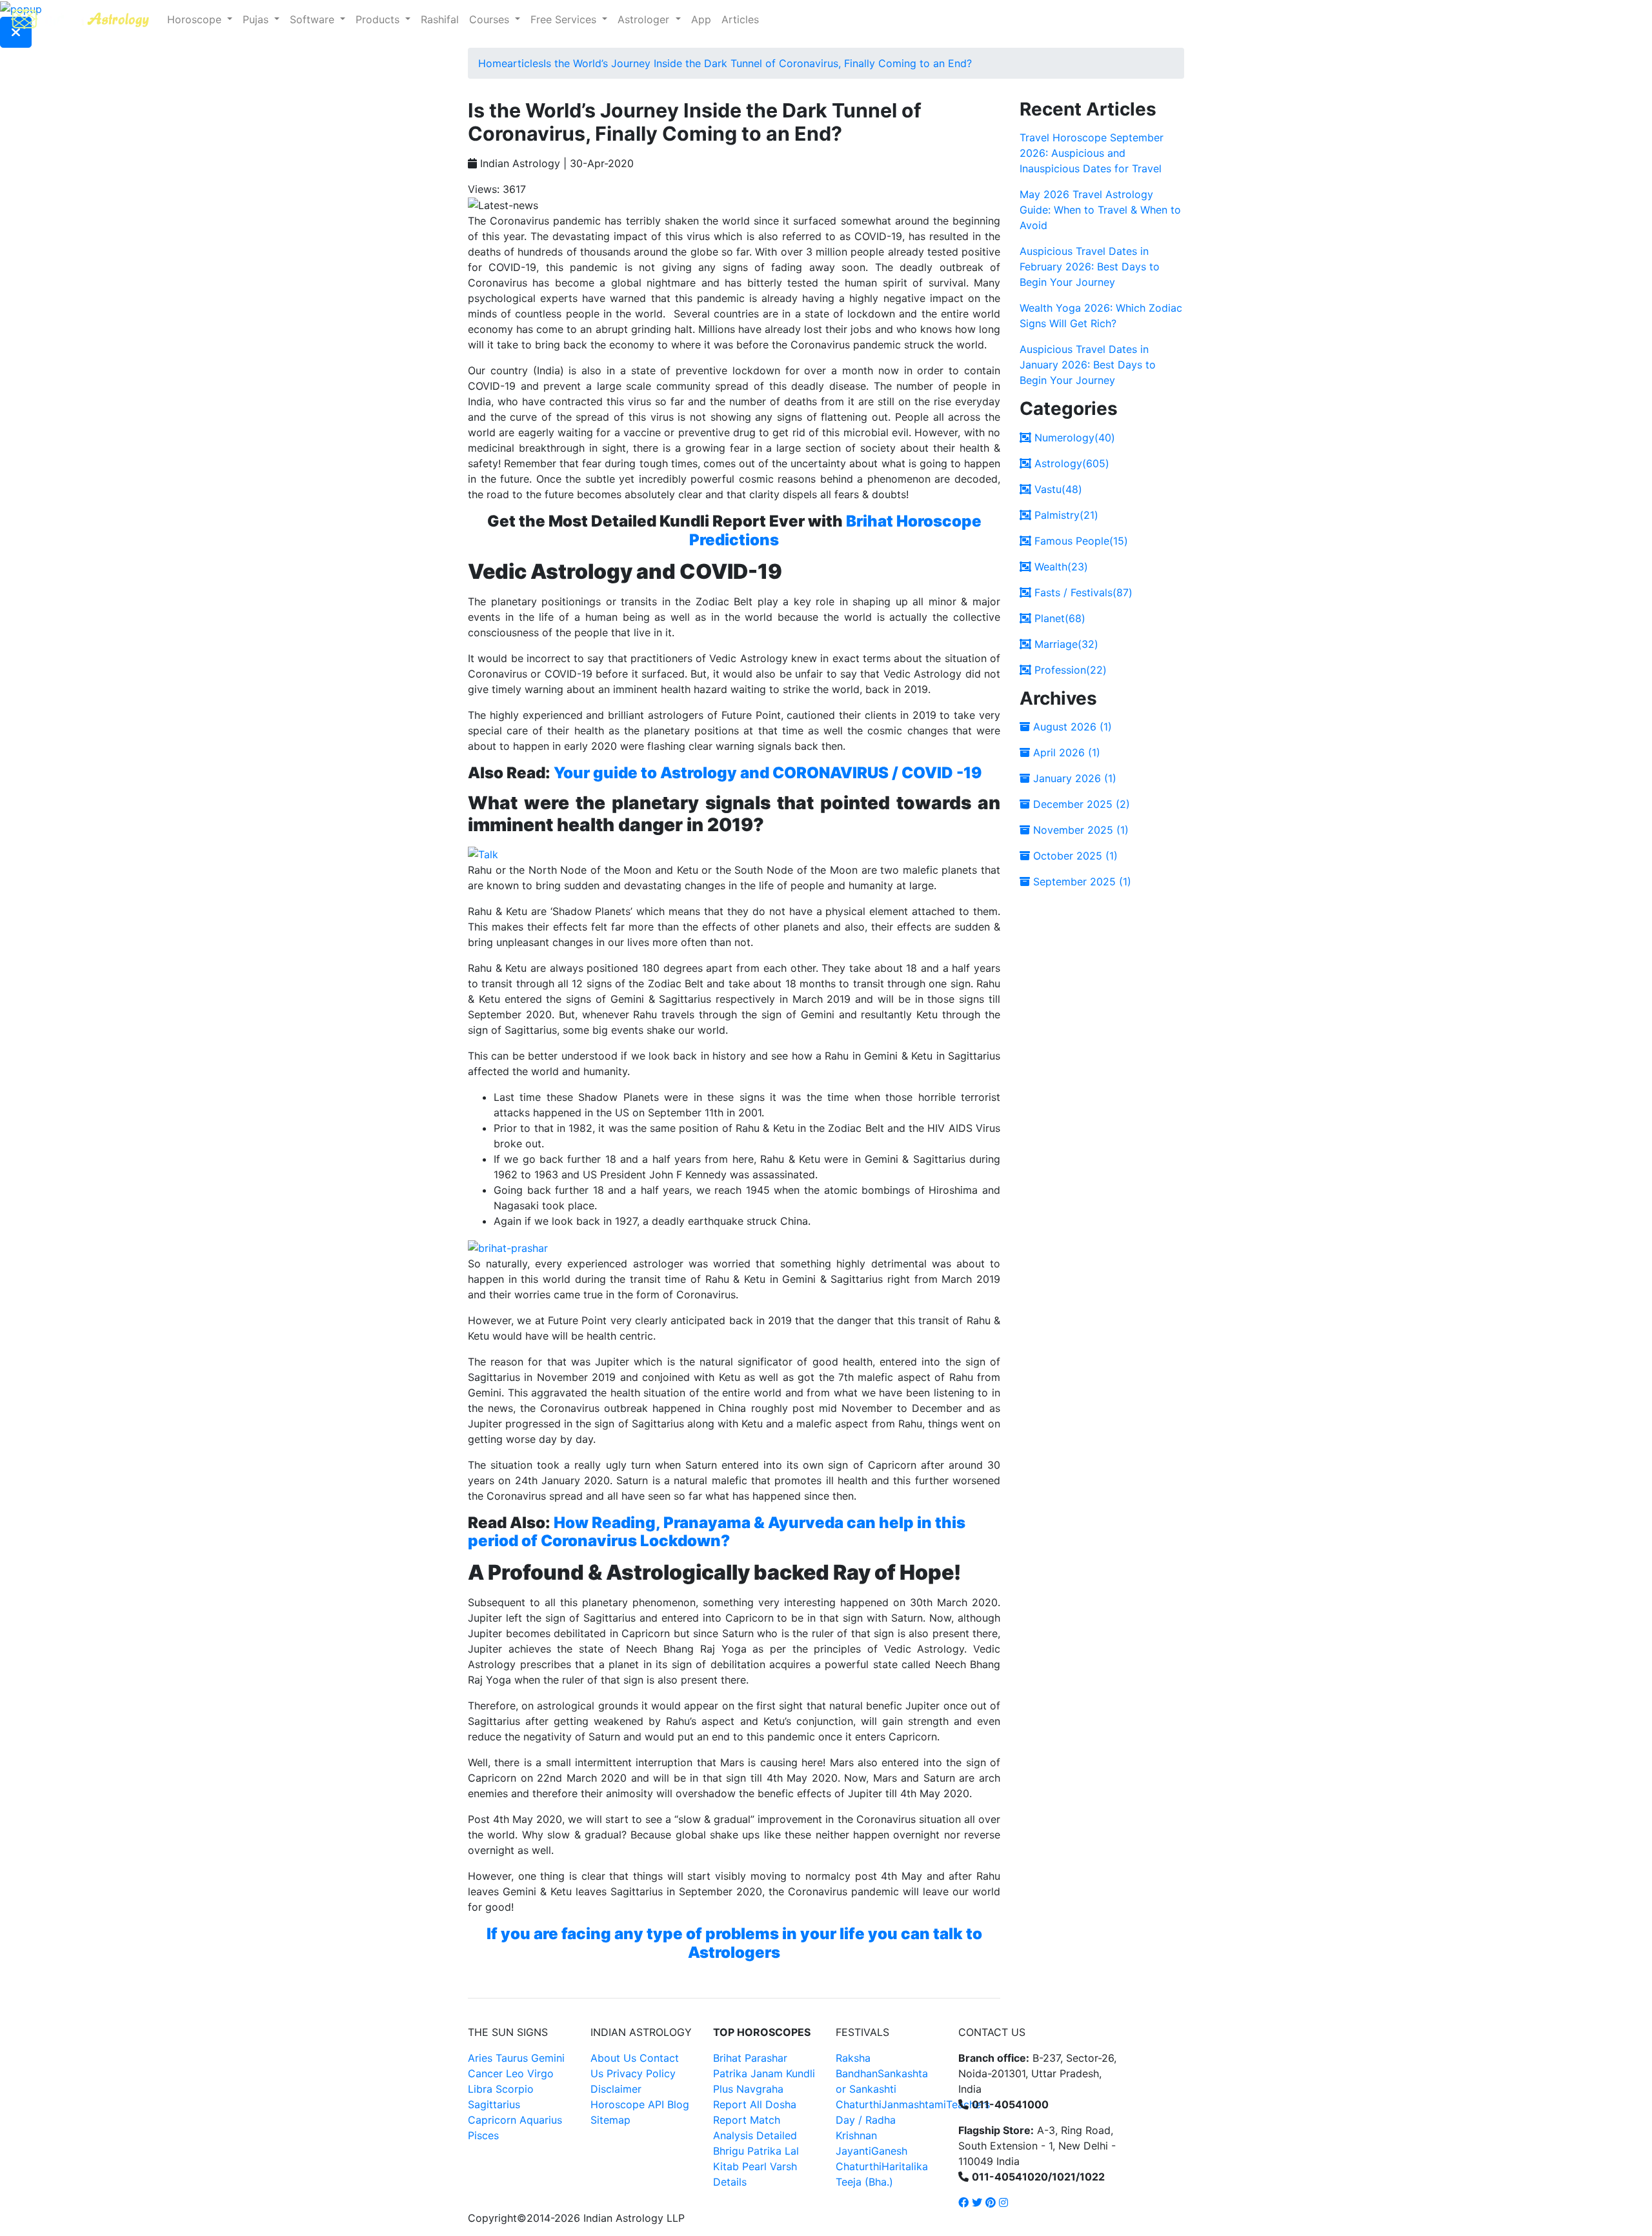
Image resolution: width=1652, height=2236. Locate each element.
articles (525, 63)
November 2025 (1079, 830)
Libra (480, 2089)
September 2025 (1081, 881)
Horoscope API (627, 2104)
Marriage (1065, 644)
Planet (1058, 618)
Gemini (548, 2058)
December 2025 (1080, 804)
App (701, 19)
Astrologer (645, 19)
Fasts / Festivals (1082, 592)
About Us (613, 2058)
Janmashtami (914, 2104)
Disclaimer (616, 2089)
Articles (740, 19)
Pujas (257, 19)
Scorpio (515, 2089)
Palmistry (1065, 515)
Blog (678, 2104)
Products (379, 19)
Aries (482, 2058)
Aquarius (541, 2120)
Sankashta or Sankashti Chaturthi (882, 2089)
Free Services (565, 19)
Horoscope (196, 19)
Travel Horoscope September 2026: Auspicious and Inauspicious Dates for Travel (1092, 153)
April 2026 (1065, 752)
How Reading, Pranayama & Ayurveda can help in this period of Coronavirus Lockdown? (717, 1532)
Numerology (1073, 438)
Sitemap (610, 2120)
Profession (1069, 670)
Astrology (1070, 463)
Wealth (1060, 567)
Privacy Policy (641, 2073)
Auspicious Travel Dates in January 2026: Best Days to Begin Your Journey (1088, 365)
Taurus (512, 2058)
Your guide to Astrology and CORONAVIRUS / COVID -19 (768, 773)
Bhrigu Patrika (747, 2151)
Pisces (483, 2135)
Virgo (540, 2073)
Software (314, 19)
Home (493, 63)
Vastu (1057, 489)
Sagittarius (494, 2104)
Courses (491, 19)
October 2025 (1074, 856)
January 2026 (1073, 778)
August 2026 (1071, 727)
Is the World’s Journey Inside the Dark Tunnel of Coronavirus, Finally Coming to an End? (758, 63)
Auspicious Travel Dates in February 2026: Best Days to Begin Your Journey (1090, 267)
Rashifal (440, 19)
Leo (515, 2073)
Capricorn (492, 2120)
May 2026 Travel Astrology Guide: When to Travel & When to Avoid (1100, 210)
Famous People (1080, 541)
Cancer (485, 2073)
